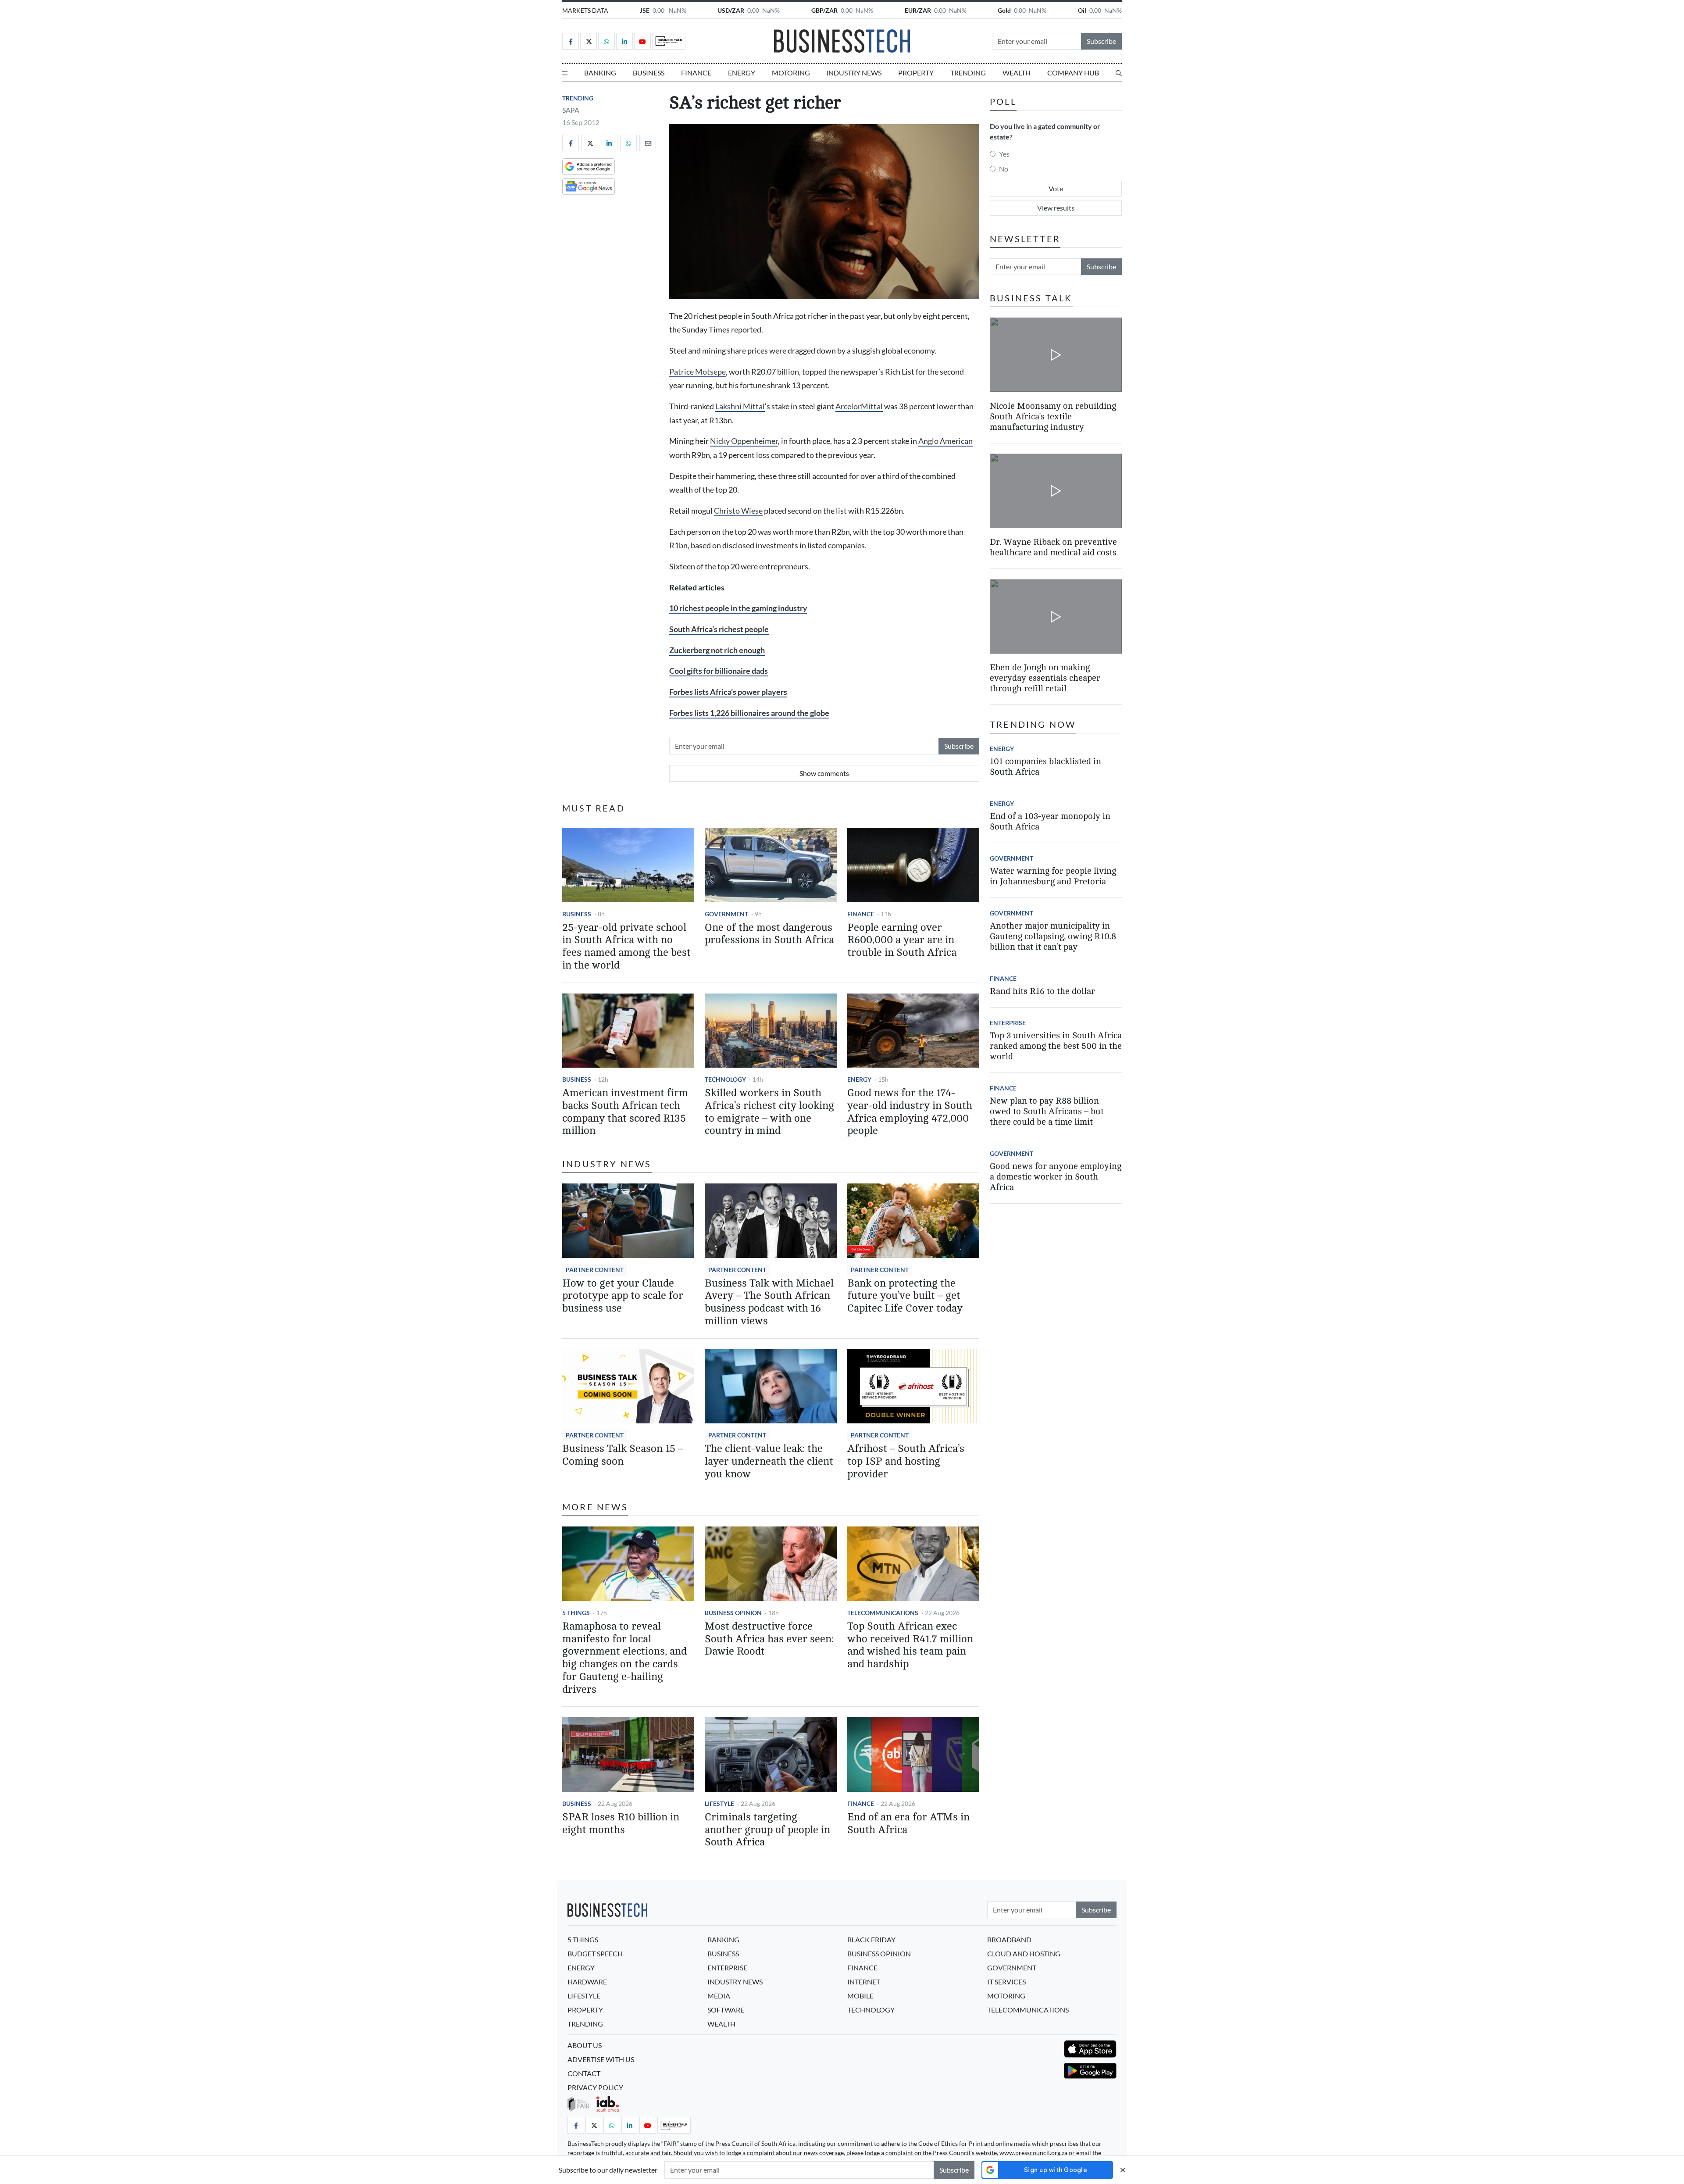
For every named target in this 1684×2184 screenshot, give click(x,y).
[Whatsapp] (607, 41)
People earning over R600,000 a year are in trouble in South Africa (902, 940)
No (1004, 169)
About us (585, 2045)
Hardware (587, 1982)
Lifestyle (719, 1803)
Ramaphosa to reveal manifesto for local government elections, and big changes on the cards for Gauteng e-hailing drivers (624, 1658)
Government (726, 914)
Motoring (791, 73)
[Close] (1123, 2170)
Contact (584, 2073)
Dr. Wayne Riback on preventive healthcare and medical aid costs (1053, 547)
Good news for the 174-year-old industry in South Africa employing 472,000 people (910, 1112)
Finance (696, 73)
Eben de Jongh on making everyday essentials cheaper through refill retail (1045, 678)
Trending (968, 73)
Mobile (860, 1996)
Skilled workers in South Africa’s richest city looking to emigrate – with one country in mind (769, 1112)
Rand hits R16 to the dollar (1042, 991)
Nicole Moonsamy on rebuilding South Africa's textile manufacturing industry (1053, 416)
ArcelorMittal (859, 406)
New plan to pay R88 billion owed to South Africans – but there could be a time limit (1047, 1111)
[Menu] (565, 73)
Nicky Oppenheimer (744, 441)
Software (726, 2010)
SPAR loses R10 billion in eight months (621, 1823)
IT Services (1006, 1982)
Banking (600, 73)
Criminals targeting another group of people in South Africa (767, 1830)
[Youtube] (642, 41)
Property (916, 73)
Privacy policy (595, 2087)
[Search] (1119, 73)
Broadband (1009, 1939)
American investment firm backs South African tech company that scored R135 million (625, 1112)
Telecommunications (883, 1613)
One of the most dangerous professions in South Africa (769, 934)
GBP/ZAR (824, 10)
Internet (864, 1982)
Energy (742, 73)
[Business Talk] (669, 41)
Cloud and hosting (1024, 1953)
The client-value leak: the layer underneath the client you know (769, 1461)
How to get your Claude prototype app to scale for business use (623, 1296)
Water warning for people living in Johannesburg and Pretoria (1053, 876)
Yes (1004, 154)
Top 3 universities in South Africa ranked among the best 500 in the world (1056, 1046)
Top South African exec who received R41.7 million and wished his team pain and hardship (910, 1645)
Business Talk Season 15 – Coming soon (623, 1455)
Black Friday (871, 1939)
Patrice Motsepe (698, 372)
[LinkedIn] (624, 41)
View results (1056, 208)
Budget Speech (595, 1953)
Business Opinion (733, 1613)
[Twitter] (589, 41)
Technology (725, 1079)
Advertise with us (601, 2059)
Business (649, 73)
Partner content (595, 1270)
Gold (1004, 10)
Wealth (1017, 73)
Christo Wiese (738, 511)
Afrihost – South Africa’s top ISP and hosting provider (906, 1461)
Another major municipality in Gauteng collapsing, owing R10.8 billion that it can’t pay (1053, 936)
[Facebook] (571, 41)
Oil (1082, 10)
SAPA (571, 110)
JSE (645, 10)
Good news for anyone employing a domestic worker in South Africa (1056, 1177)
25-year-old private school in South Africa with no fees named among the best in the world (626, 946)
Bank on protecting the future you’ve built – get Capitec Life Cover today (905, 1296)
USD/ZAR (731, 10)
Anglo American (945, 441)
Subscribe (1101, 41)
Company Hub (1073, 73)
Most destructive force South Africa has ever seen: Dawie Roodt (769, 1639)
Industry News (854, 73)
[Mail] (648, 143)
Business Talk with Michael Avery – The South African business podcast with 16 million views (769, 1302)
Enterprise (1008, 1023)
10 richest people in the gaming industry (738, 608)
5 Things (576, 1613)
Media (719, 1996)
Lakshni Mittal (740, 406)
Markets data (585, 10)
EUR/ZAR (918, 10)
